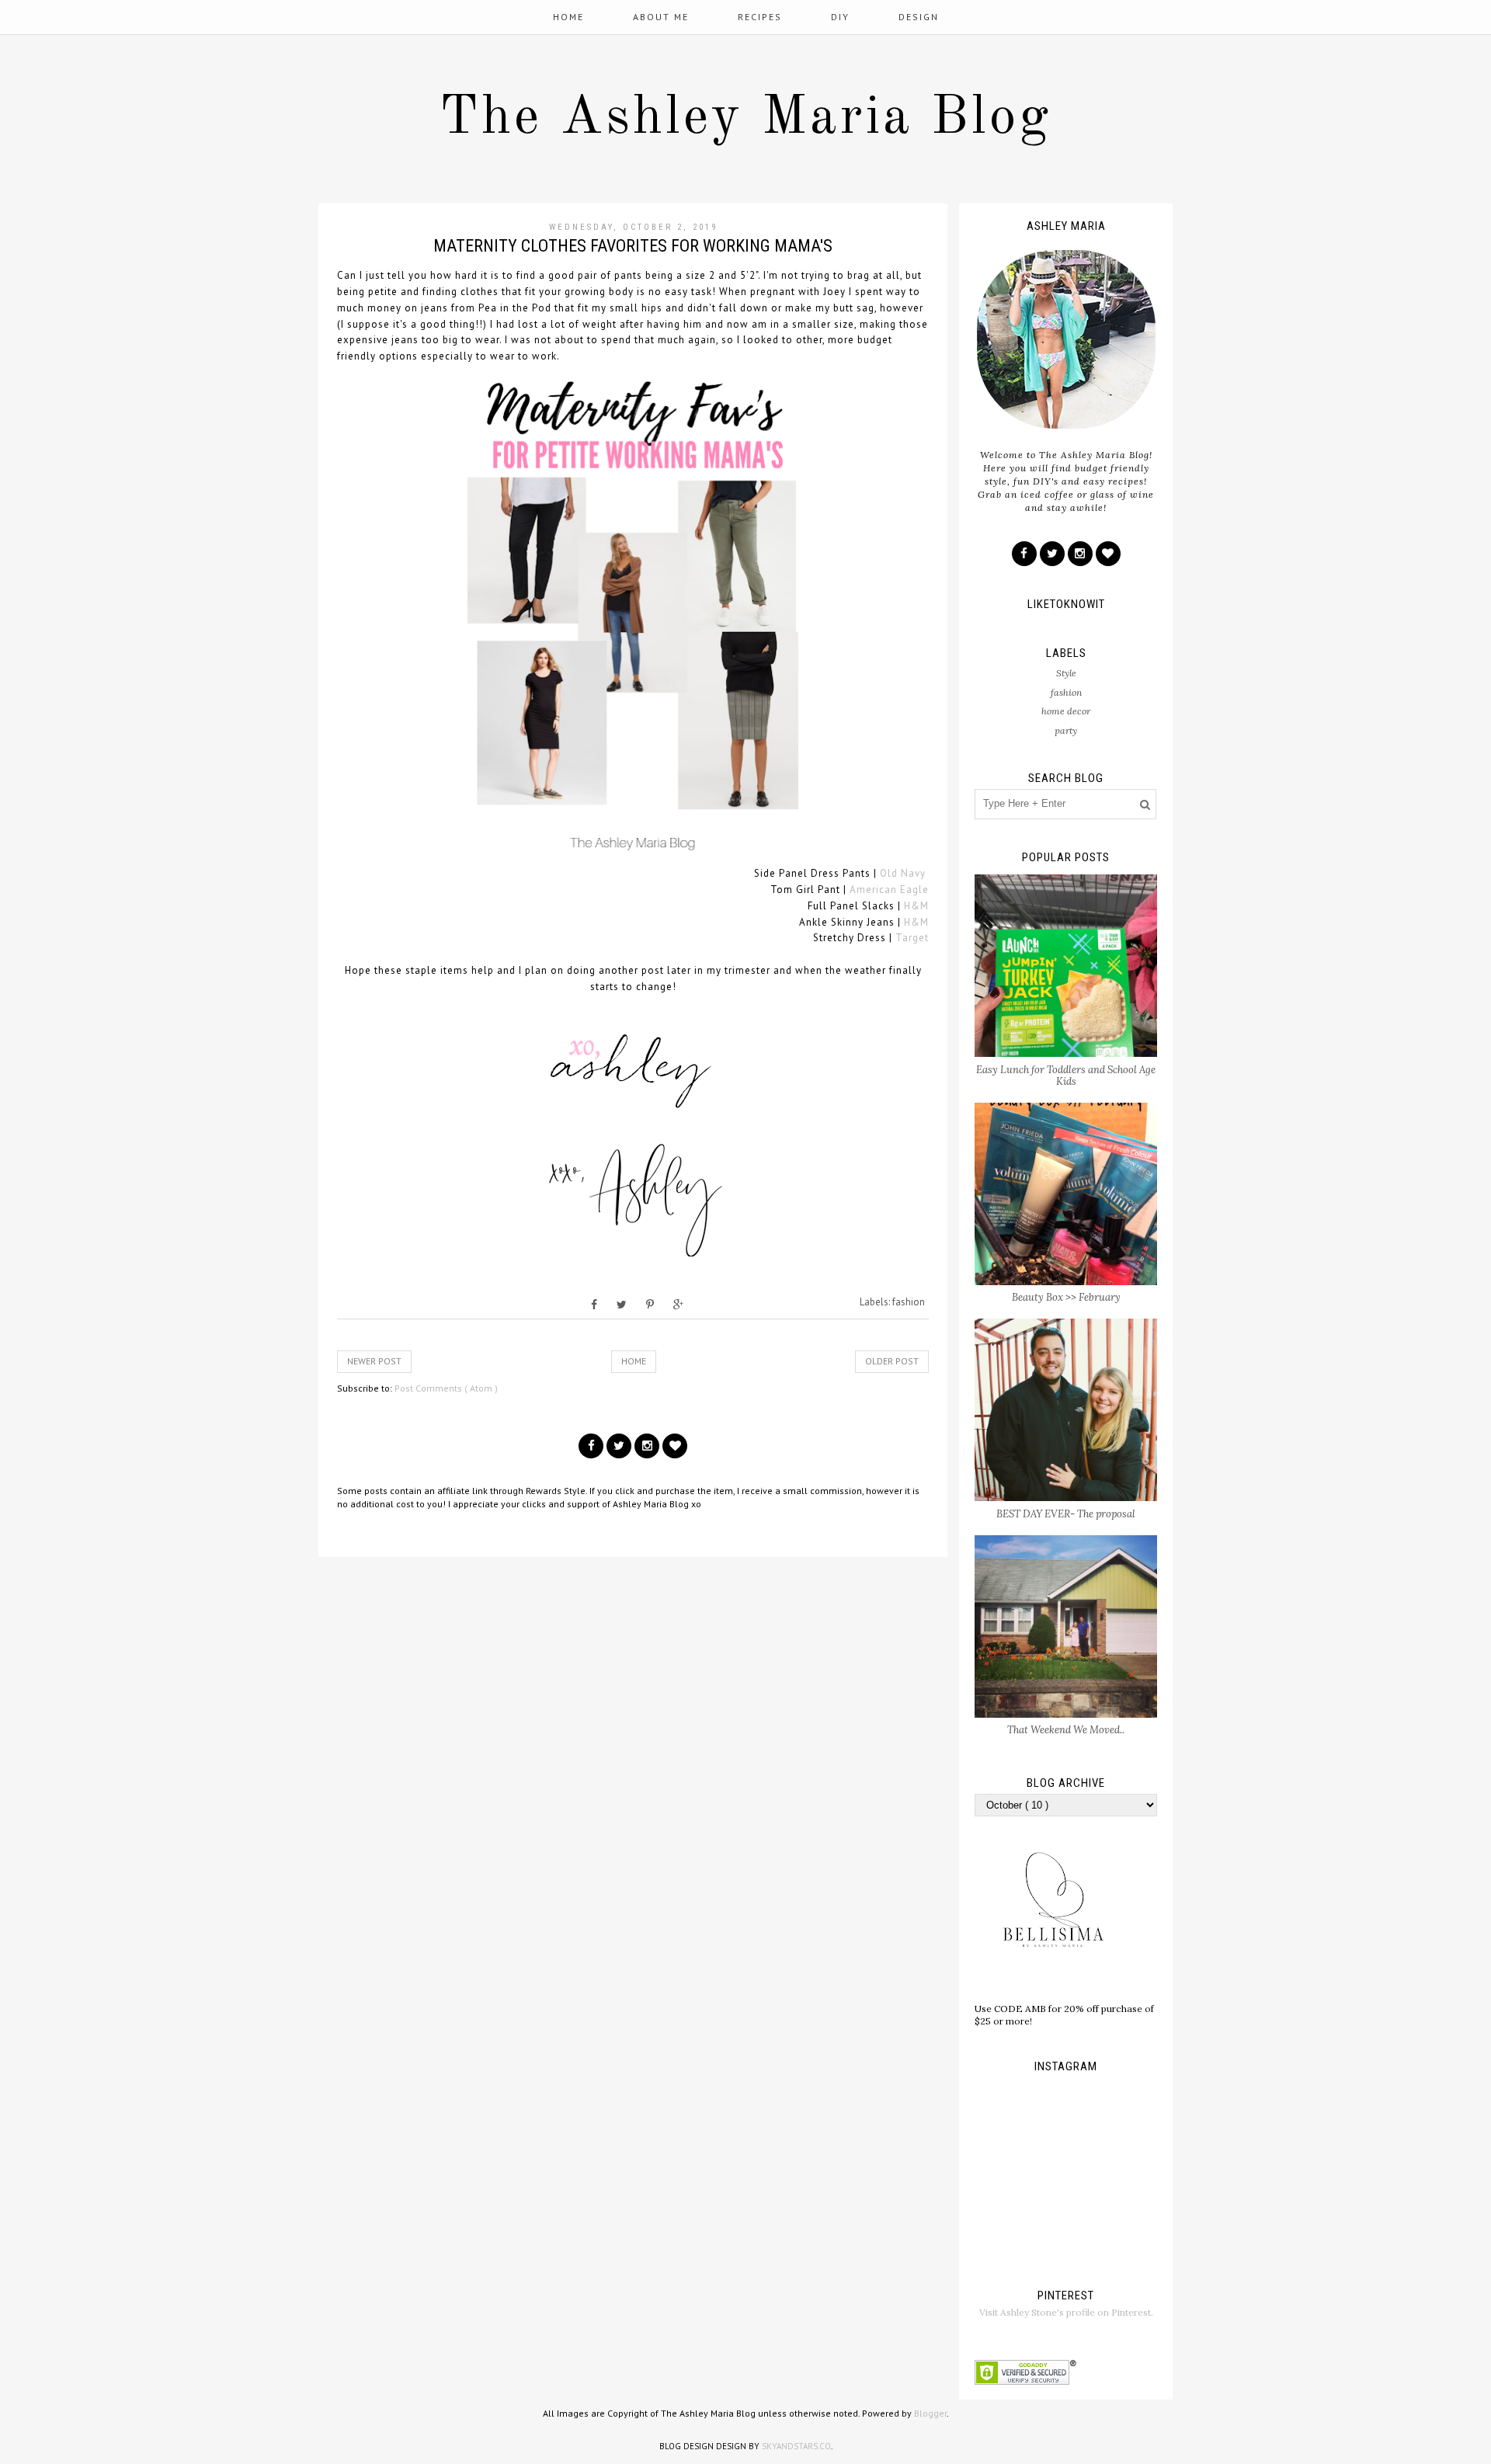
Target (912, 938)
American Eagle (889, 890)
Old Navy (903, 873)
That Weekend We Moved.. (1066, 1730)
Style (1066, 673)
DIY (840, 17)
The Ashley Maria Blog (745, 119)
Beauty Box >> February (1066, 1297)
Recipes (760, 17)
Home (568, 17)
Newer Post (374, 1361)
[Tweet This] (622, 1305)
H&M (916, 906)
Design (919, 17)
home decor (1066, 711)
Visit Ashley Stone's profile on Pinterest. (1066, 2312)
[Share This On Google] (678, 1305)
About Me (661, 17)
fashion (909, 1302)
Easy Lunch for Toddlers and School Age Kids (1066, 1076)
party (1066, 730)
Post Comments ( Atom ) (446, 1388)
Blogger (930, 2413)
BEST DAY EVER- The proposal (1066, 1514)
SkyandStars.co (796, 2446)
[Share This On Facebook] (594, 1305)
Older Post (892, 1361)
